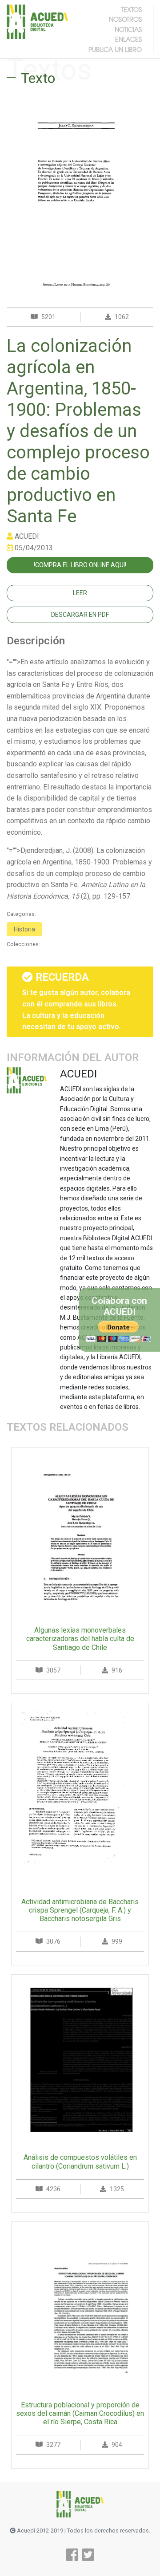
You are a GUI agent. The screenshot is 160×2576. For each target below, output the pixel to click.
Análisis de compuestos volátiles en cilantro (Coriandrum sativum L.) (80, 2162)
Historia (24, 929)
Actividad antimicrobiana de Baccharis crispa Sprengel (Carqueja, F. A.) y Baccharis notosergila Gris (80, 1910)
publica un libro (115, 49)
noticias (128, 29)
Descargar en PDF (80, 615)
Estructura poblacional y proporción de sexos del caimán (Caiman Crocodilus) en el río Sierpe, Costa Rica (80, 2413)
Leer (80, 593)
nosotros (125, 19)
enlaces (128, 39)
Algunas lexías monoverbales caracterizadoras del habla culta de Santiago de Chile (80, 1639)
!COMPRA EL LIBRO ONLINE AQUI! (80, 565)
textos (131, 9)
